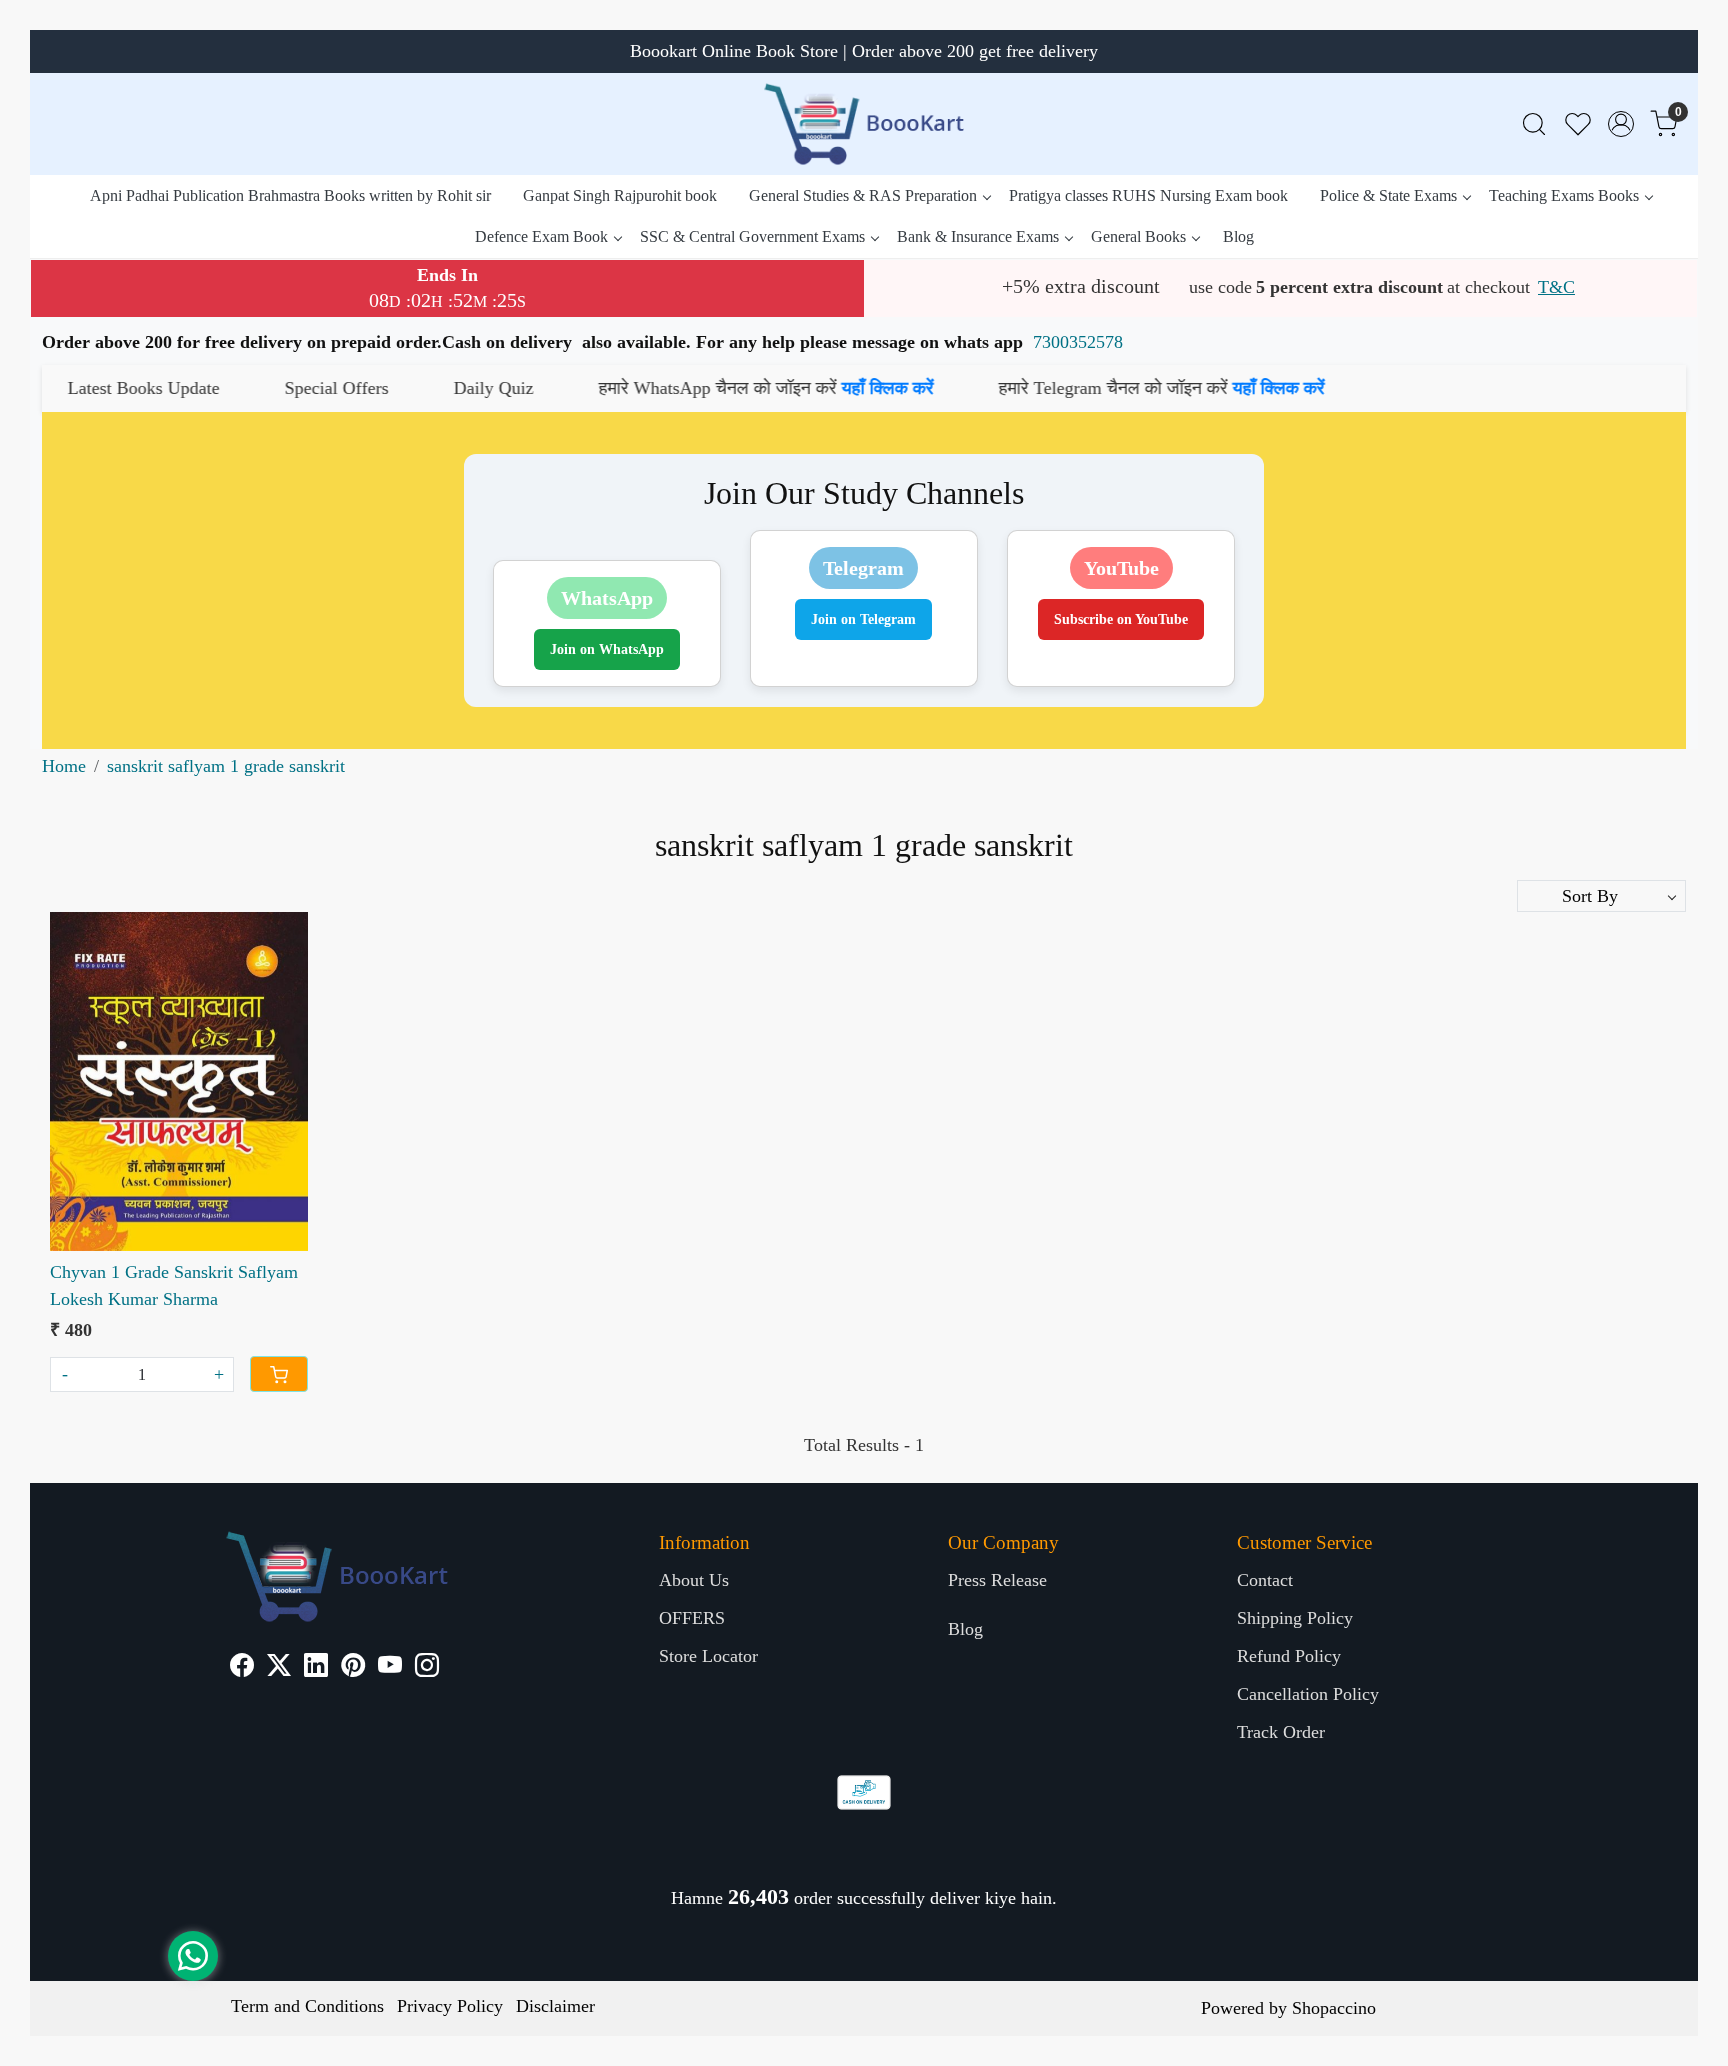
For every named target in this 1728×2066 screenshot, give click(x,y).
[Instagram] (427, 1668)
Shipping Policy (1295, 1618)
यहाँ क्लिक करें (730, 388)
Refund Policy (1289, 1656)
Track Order (1281, 1732)
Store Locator (708, 1656)
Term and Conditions (307, 2006)
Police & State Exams (1388, 195)
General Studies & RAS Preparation (863, 195)
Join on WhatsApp (607, 649)
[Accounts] (1621, 124)
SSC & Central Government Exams (752, 236)
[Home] (864, 124)
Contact (1265, 1580)
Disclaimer (555, 2006)
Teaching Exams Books (1564, 195)
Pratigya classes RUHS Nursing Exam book (1148, 195)
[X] (279, 1668)
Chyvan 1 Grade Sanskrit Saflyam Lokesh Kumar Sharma (174, 1285)
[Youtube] (390, 1668)
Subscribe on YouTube (1121, 619)
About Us (694, 1580)
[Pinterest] (353, 1668)
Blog (1238, 236)
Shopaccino (1334, 2008)
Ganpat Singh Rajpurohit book (620, 195)
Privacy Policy (450, 2006)
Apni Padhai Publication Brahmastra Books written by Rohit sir (290, 195)
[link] (1534, 124)
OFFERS (692, 1618)
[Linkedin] (316, 1668)
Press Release (997, 1580)
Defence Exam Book (541, 236)
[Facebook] (242, 1668)
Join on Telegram (863, 619)
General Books (1138, 236)
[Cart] (279, 1374)
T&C (1556, 287)
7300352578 (1078, 342)
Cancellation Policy (1308, 1694)
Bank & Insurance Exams (978, 236)
